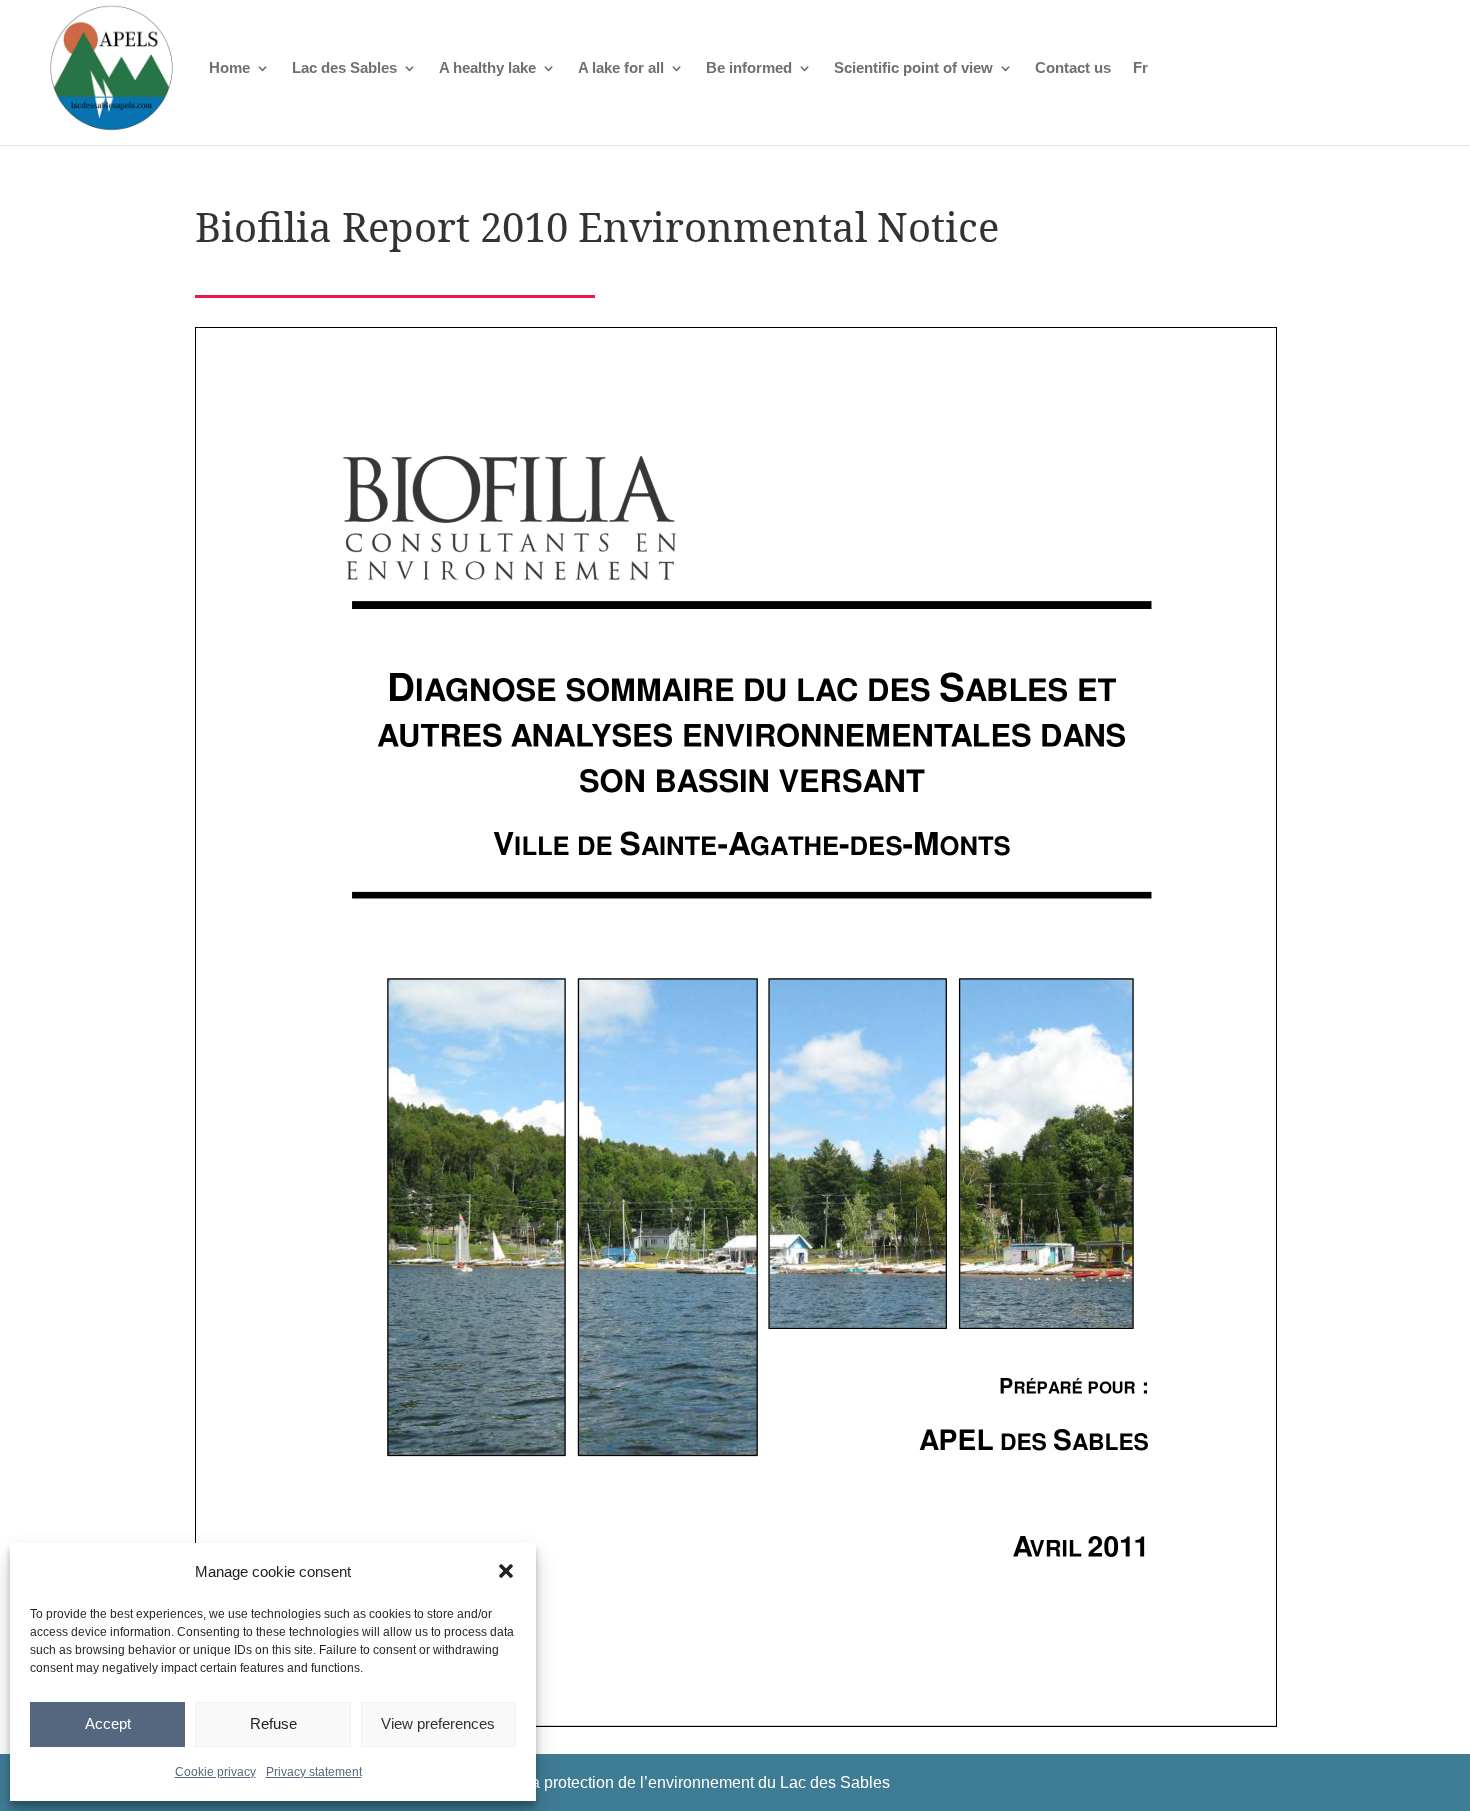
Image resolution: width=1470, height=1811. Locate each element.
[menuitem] (1140, 67)
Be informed (749, 67)
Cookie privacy (215, 1772)
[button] (506, 1571)
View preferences (438, 1723)
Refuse (273, 1723)
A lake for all (621, 67)
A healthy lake (487, 67)
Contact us (1073, 67)
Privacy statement (314, 1772)
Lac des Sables (344, 67)
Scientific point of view (913, 67)
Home (229, 67)
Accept (108, 1723)
